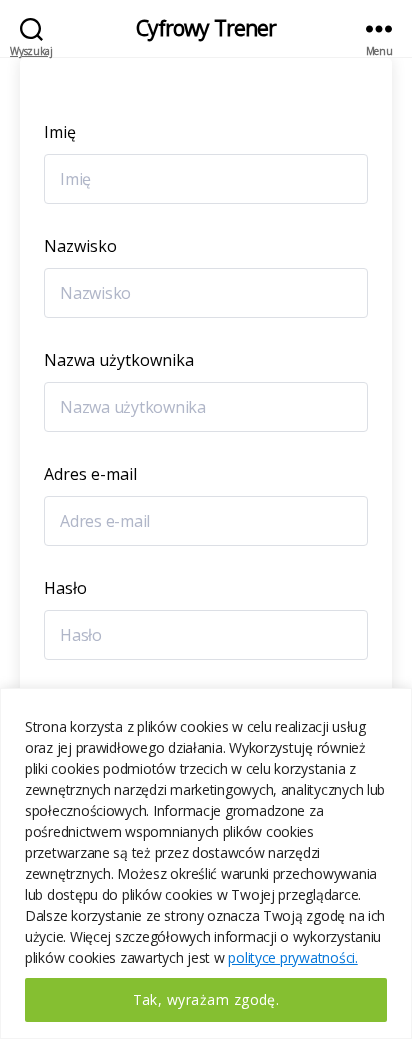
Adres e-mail (90, 474)
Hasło (65, 588)
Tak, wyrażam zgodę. (206, 999)
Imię (60, 132)
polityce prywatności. (292, 957)
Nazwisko (80, 246)
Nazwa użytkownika (119, 360)
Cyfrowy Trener (206, 28)
